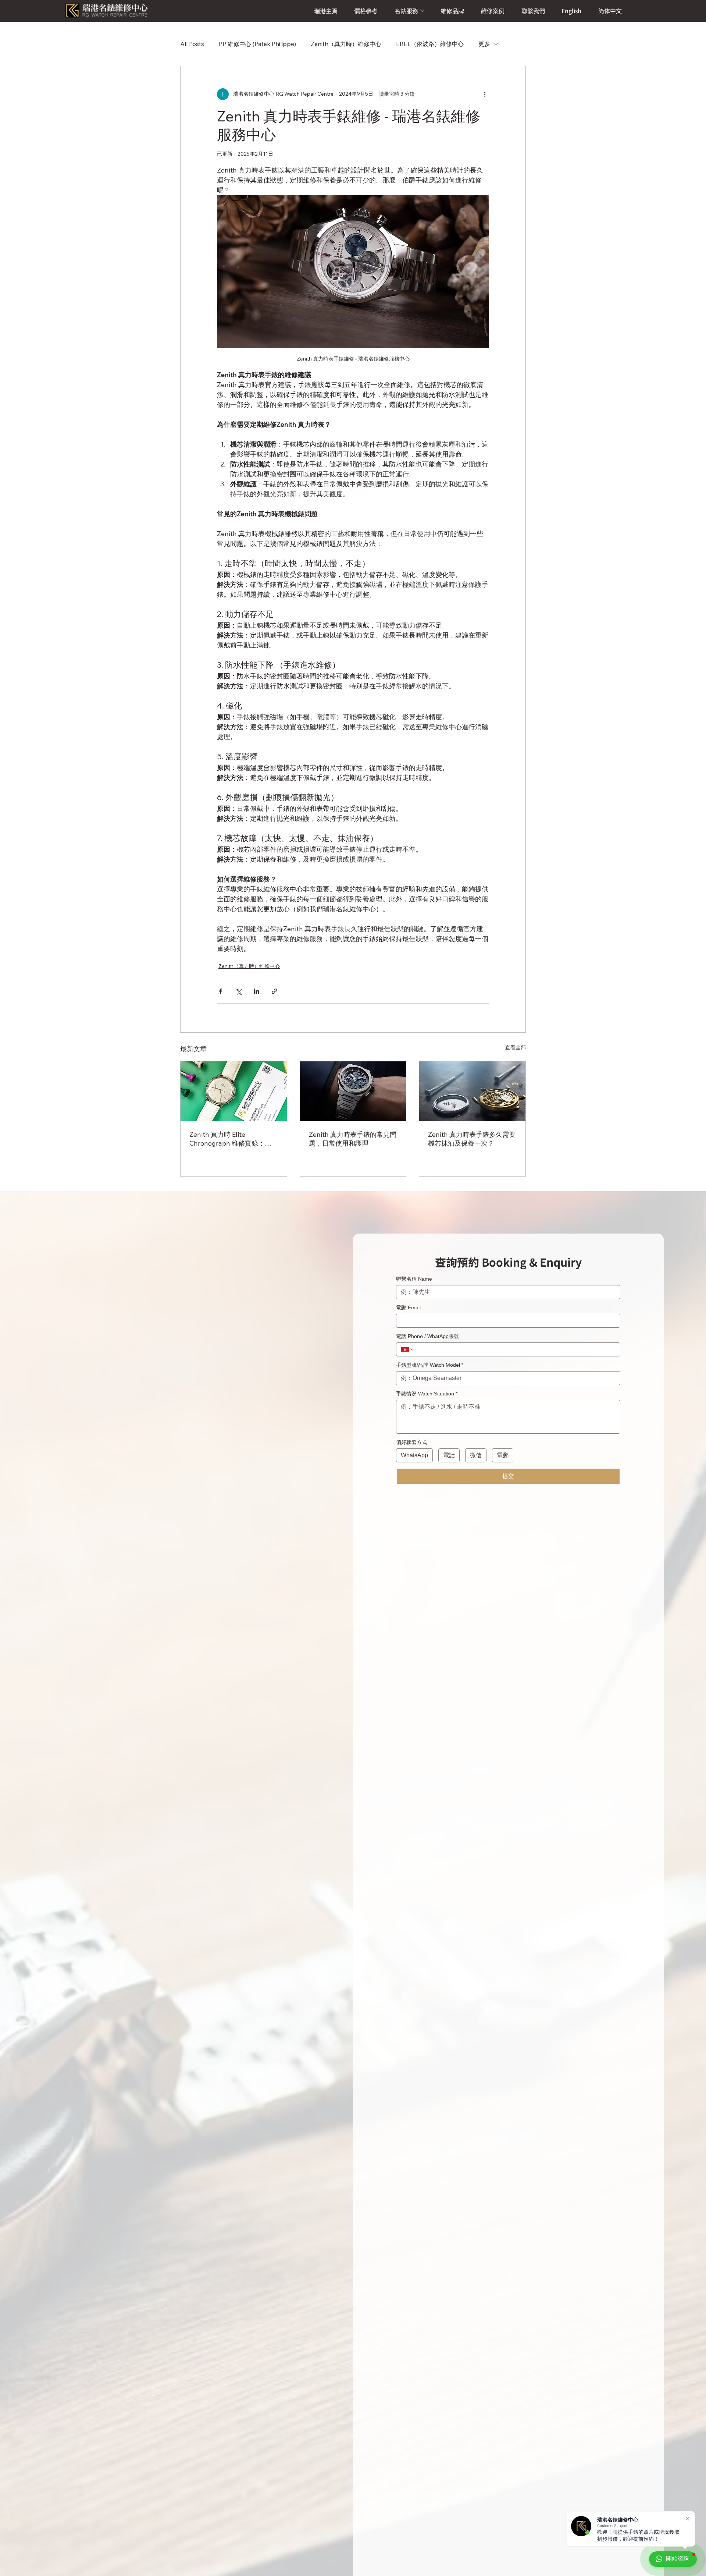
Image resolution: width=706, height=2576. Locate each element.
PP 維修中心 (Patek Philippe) (257, 44)
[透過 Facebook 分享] (220, 991)
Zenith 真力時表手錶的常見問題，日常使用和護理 (353, 1139)
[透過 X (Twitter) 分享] (238, 991)
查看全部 (516, 1047)
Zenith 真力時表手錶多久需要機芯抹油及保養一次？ (472, 1139)
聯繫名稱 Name (414, 1279)
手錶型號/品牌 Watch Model (430, 1365)
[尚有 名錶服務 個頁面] (422, 11)
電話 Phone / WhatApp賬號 (427, 1336)
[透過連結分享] (274, 991)
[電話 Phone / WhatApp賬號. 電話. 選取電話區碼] (408, 1349)
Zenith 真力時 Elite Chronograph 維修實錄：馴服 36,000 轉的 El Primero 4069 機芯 (230, 1139)
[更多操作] (485, 94)
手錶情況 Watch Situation (427, 1394)
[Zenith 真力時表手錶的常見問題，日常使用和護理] (353, 1091)
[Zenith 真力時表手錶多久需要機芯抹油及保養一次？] (472, 1091)
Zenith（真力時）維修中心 (346, 44)
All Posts (192, 44)
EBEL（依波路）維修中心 (430, 44)
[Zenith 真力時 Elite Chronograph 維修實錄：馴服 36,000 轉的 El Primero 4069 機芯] (234, 1091)
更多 (484, 44)
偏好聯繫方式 (411, 1442)
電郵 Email (408, 1307)
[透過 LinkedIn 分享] (256, 991)
